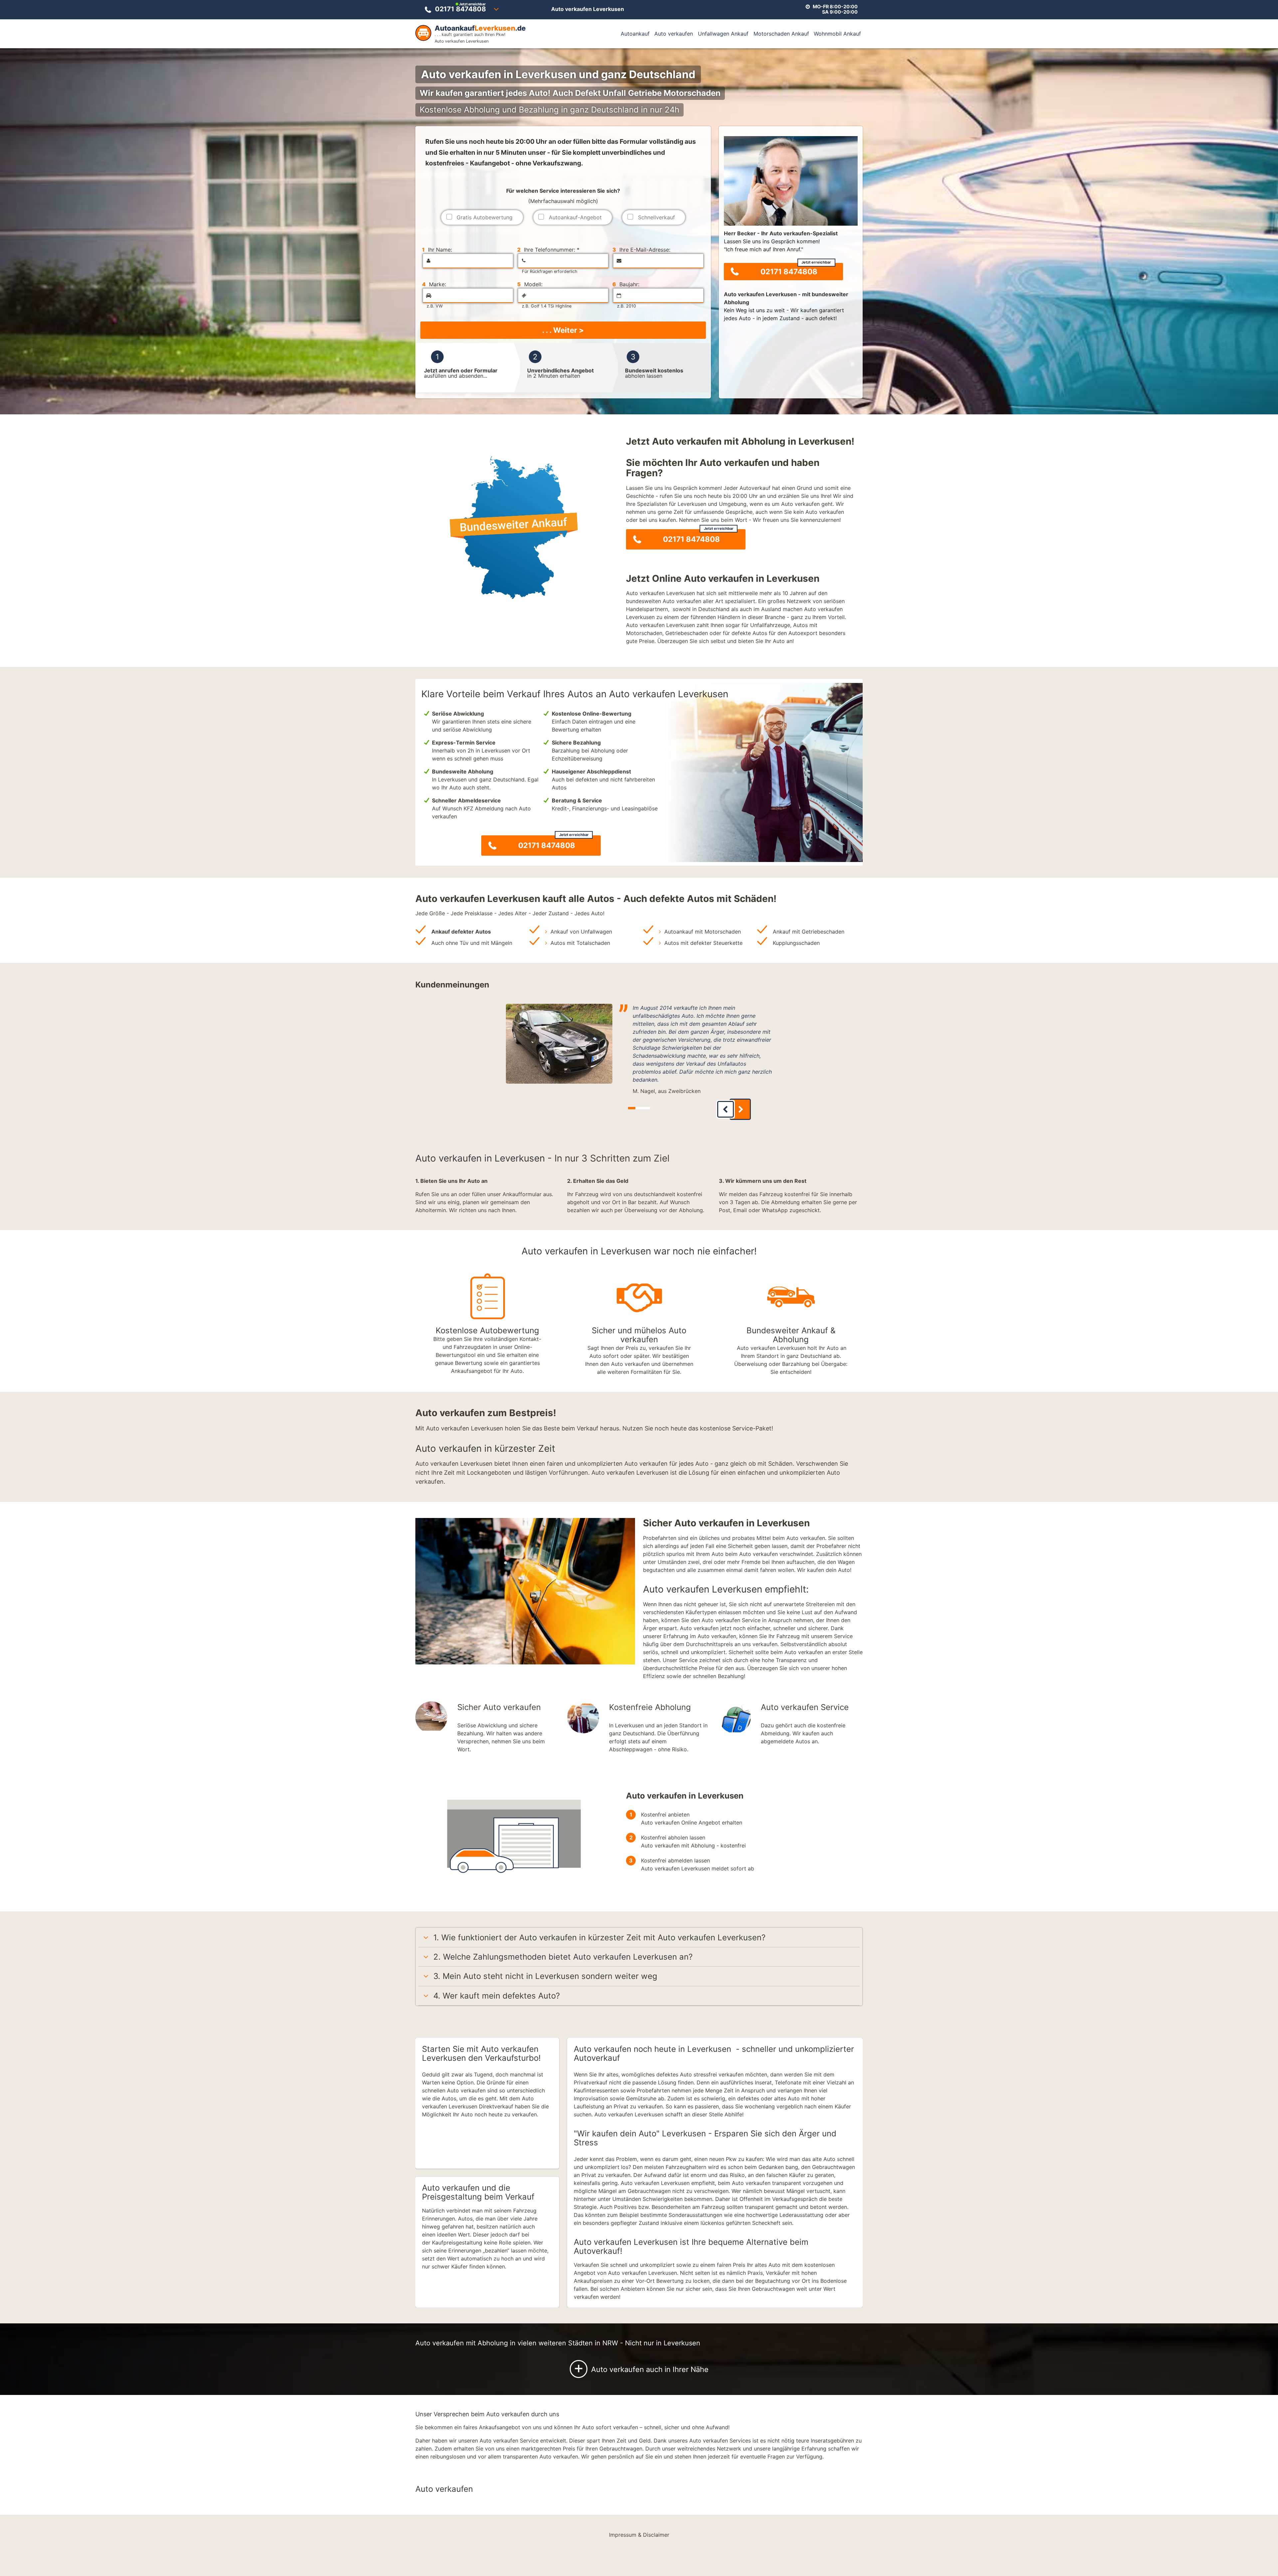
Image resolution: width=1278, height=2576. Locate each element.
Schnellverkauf (656, 217)
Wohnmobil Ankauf (837, 34)
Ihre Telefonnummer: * (548, 250)
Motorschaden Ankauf (781, 34)
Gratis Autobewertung (485, 217)
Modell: (530, 284)
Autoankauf (635, 34)
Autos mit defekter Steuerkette (703, 943)
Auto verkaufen (674, 34)
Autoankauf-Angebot (575, 217)
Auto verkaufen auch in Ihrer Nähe (641, 2368)
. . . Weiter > (563, 330)
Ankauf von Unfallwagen (581, 932)
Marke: (434, 284)
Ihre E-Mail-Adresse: (641, 250)
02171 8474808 (460, 8)
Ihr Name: (437, 250)
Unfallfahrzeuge (770, 625)
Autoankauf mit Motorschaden (703, 932)
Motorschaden (644, 633)
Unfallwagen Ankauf (723, 34)
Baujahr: (626, 284)
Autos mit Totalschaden (580, 943)
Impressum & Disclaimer (639, 2535)
